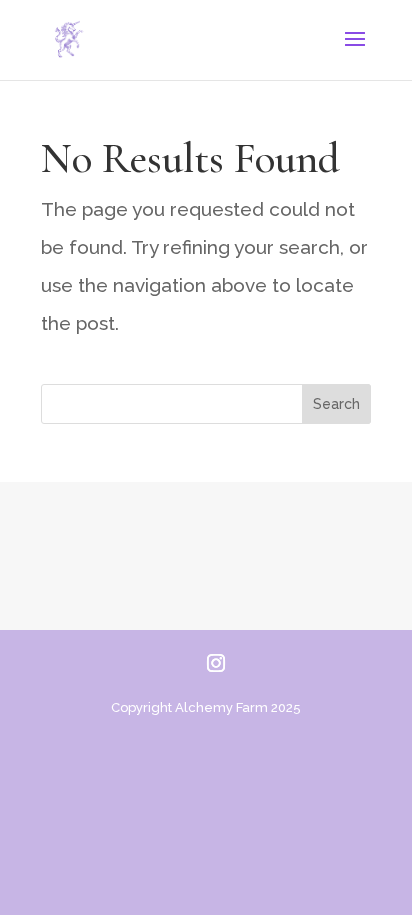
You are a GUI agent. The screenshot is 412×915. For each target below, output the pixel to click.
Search (336, 404)
